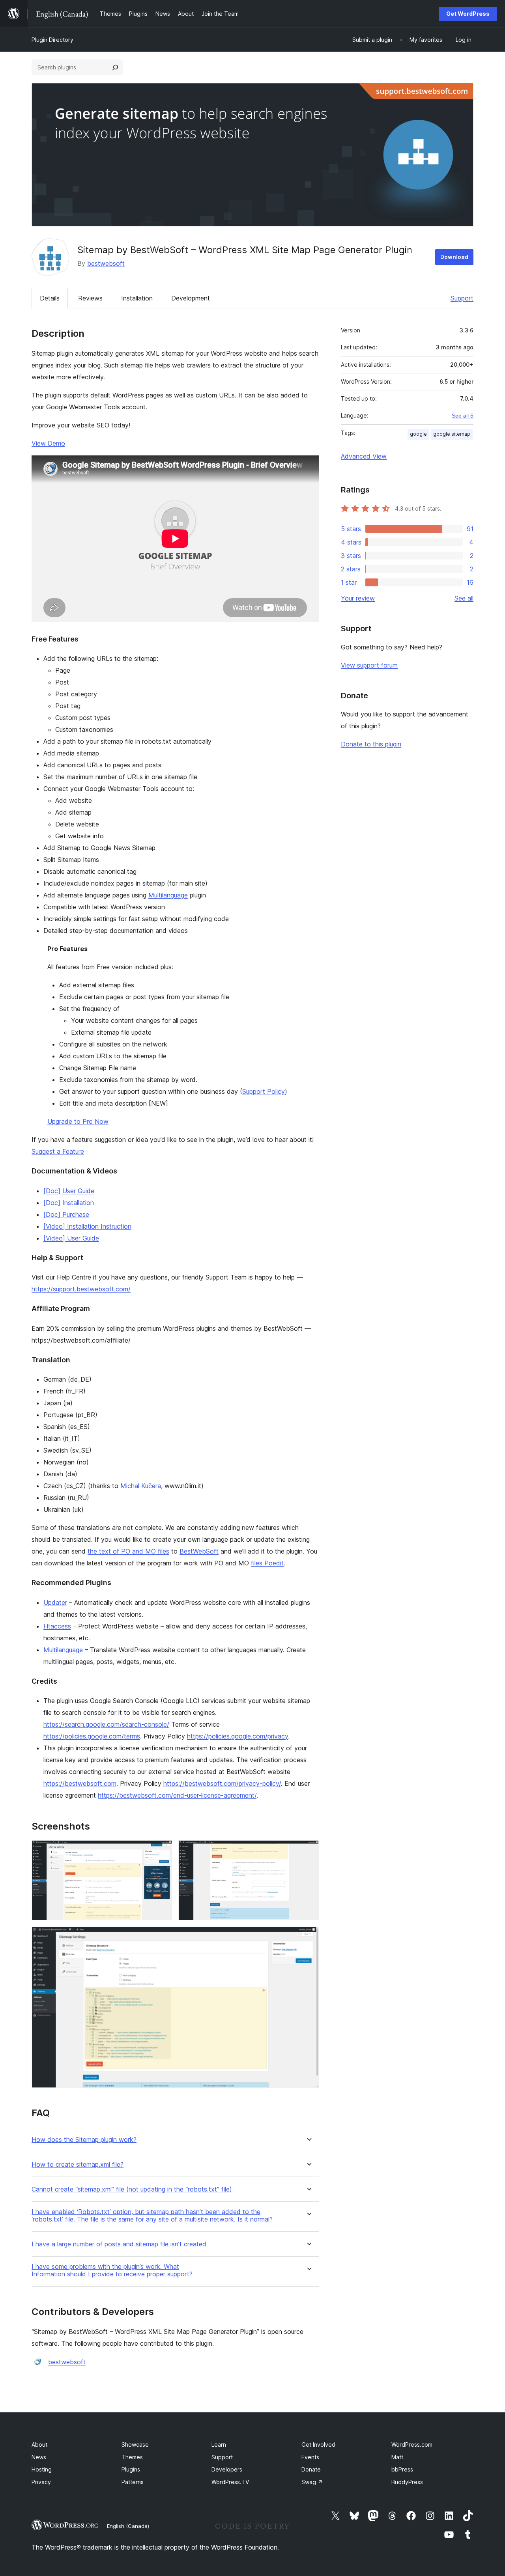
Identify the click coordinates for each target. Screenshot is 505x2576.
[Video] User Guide (71, 1238)
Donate (311, 2469)
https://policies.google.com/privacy (238, 1736)
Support (462, 298)
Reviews (90, 298)
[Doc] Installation (69, 1203)
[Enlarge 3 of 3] (308, 1937)
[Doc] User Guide (69, 1191)
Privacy (41, 2482)
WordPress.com (412, 2444)
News (39, 2457)
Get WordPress (468, 14)
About (39, 2444)
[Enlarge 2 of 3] (308, 1851)
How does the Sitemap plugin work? (84, 2140)
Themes (132, 2457)
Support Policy (264, 1091)
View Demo (48, 443)
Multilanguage (168, 895)
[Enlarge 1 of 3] (161, 1851)
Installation (137, 298)
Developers (227, 2469)
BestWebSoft (199, 1551)
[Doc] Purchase (66, 1214)
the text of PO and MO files (128, 1551)
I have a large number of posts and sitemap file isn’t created (119, 2244)
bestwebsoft (106, 263)
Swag (312, 2482)
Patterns (133, 2482)
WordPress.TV (230, 2482)
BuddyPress (407, 2482)
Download (454, 257)
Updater (55, 1602)
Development (191, 298)
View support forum (369, 665)
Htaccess (57, 1626)
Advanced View (364, 456)
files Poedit (267, 1563)
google (418, 434)
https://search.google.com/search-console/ (106, 1724)
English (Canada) (128, 2526)
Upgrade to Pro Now (78, 1121)
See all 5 (463, 416)
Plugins (131, 2469)
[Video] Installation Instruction (87, 1226)
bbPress (402, 2469)
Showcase (135, 2444)
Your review (358, 598)
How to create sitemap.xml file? (78, 2165)
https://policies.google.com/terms (92, 1736)
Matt (397, 2457)
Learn (219, 2444)
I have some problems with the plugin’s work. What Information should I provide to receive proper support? (112, 2270)
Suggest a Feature (58, 1151)
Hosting (42, 2469)
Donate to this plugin (371, 744)
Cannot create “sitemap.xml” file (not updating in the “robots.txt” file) (132, 2189)
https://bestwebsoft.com (80, 1783)
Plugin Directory (52, 40)
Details (50, 298)
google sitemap (452, 434)
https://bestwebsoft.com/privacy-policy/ (222, 1783)
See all (464, 598)
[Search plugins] (115, 67)
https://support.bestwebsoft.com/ (81, 1289)
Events (310, 2457)
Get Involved (318, 2444)
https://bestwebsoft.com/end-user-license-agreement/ (177, 1795)
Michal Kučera (141, 1486)
